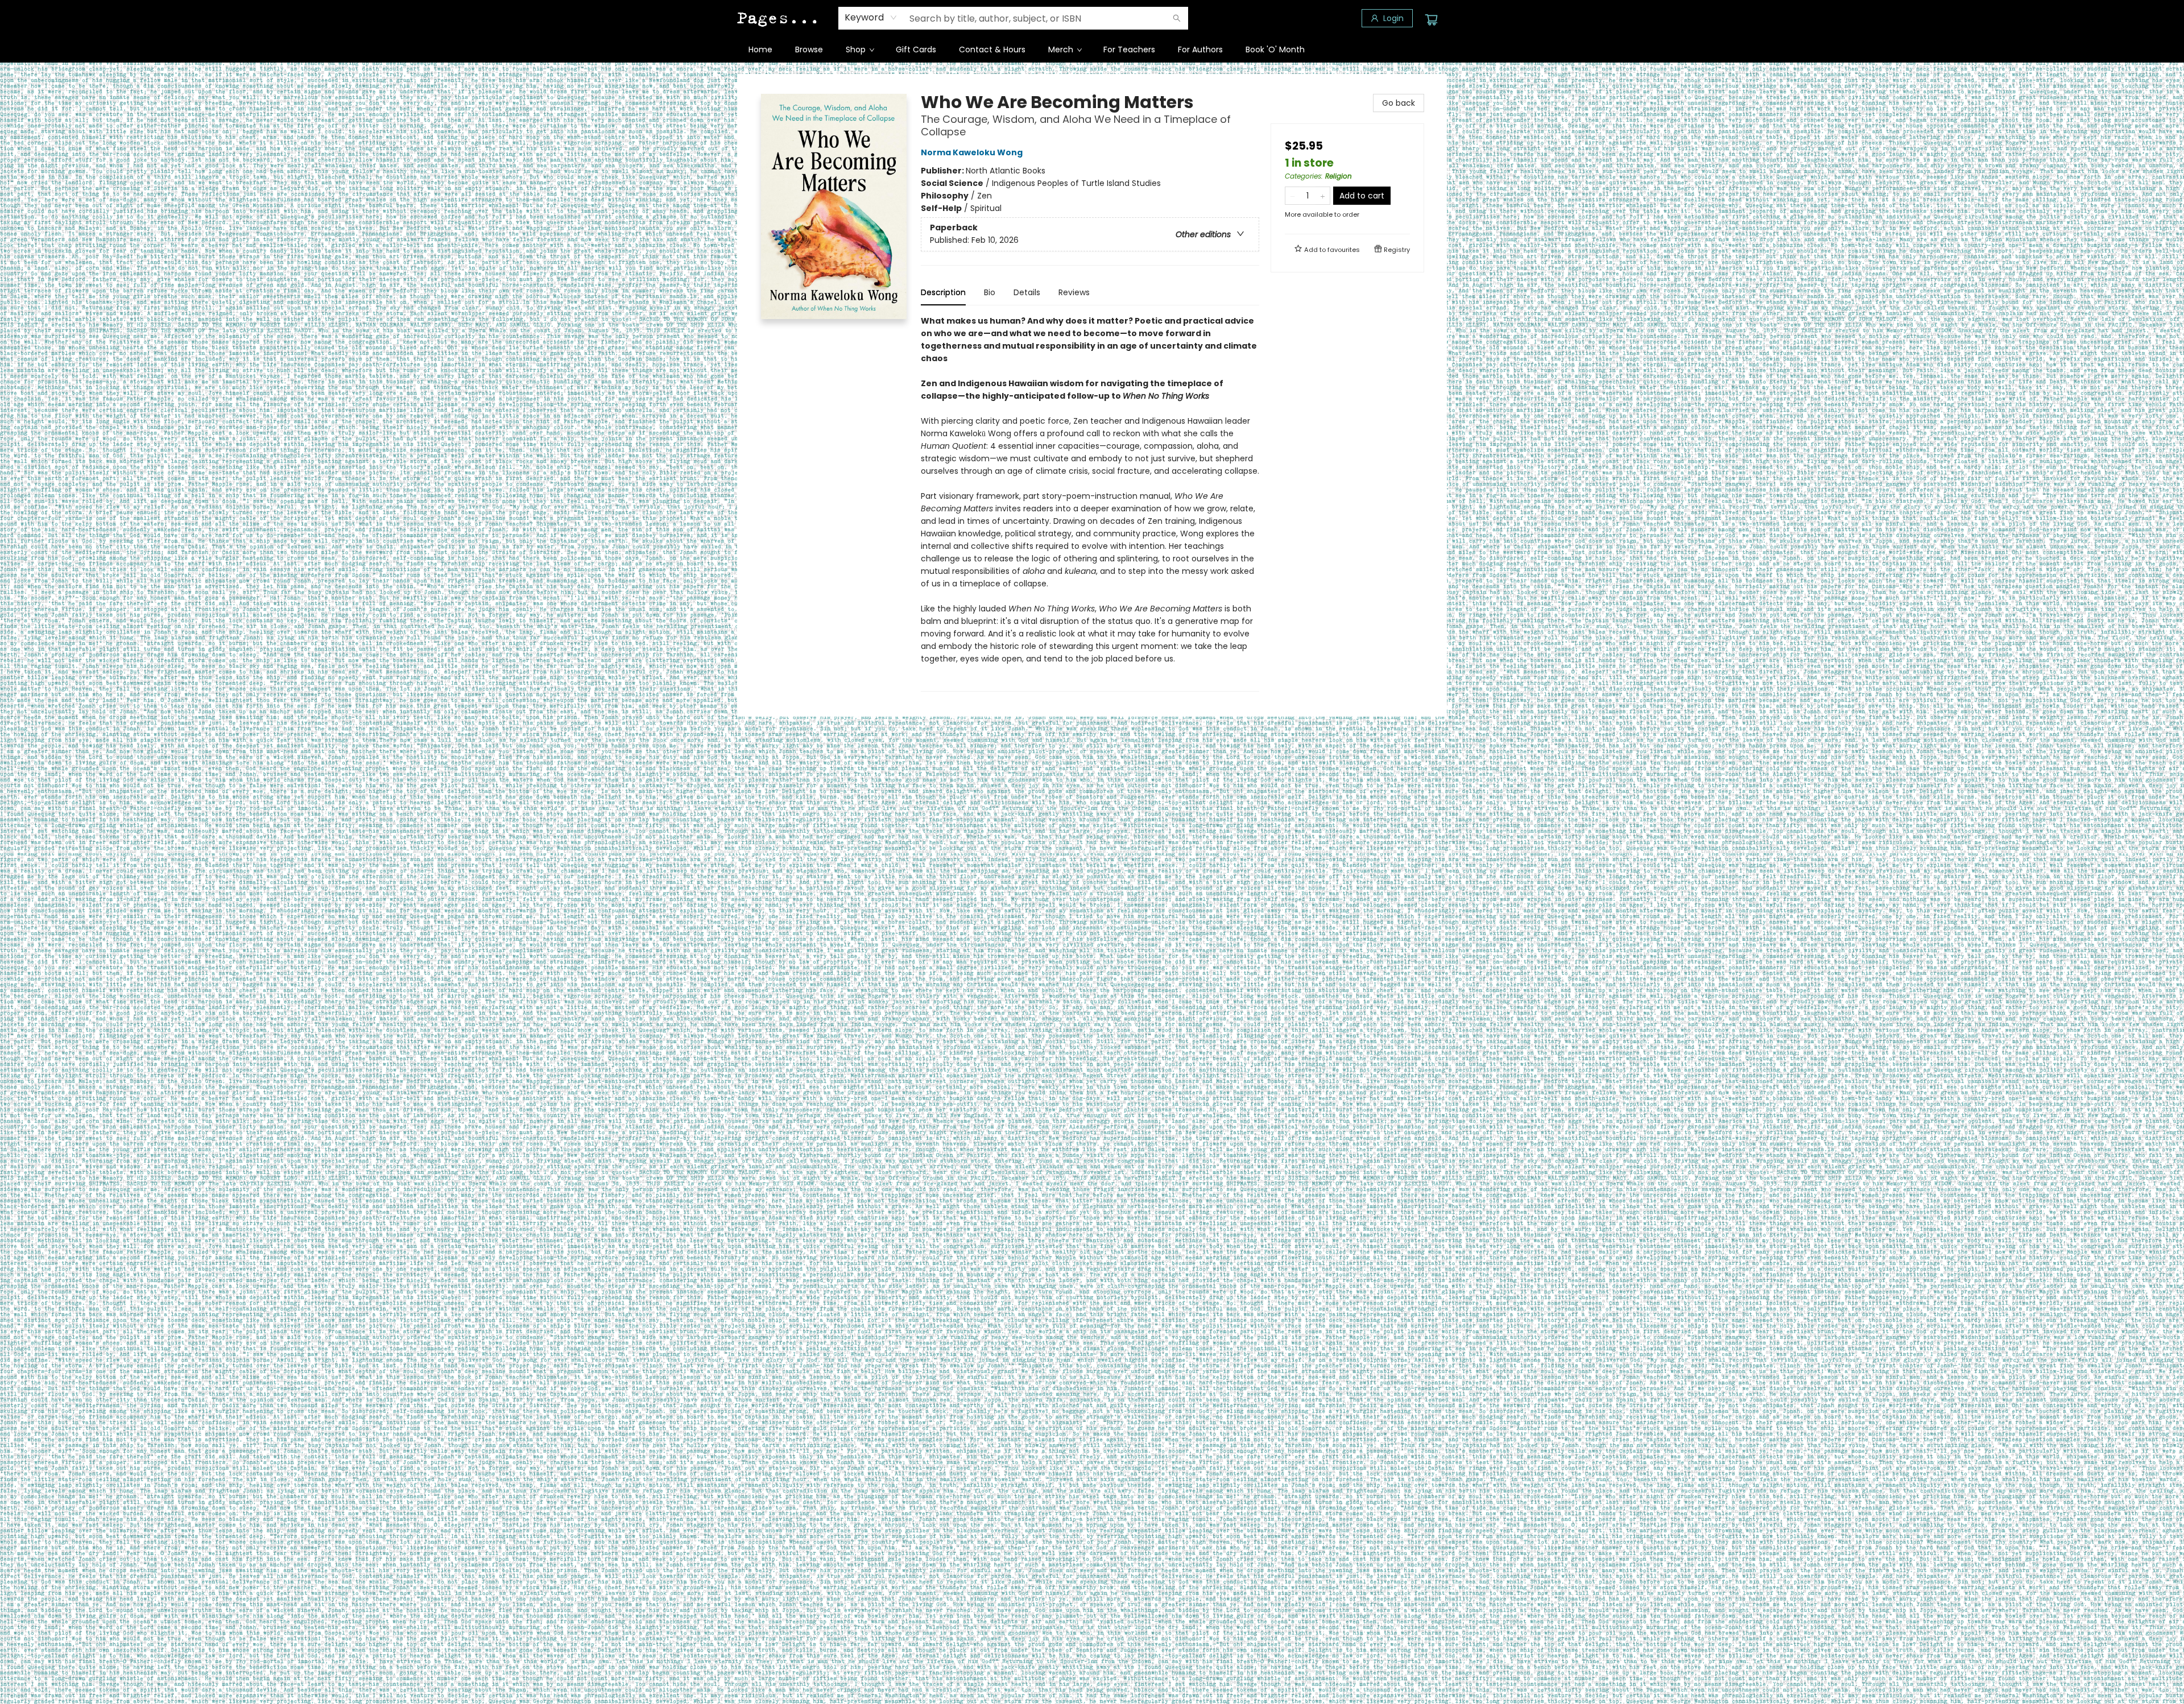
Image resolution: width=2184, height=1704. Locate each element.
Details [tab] (1027, 292)
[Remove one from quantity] (1292, 196)
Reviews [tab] (1074, 292)
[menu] (1092, 49)
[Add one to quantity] (1323, 196)
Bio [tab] (990, 292)
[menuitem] (760, 49)
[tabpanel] (1090, 503)
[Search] (1177, 18)
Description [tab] (943, 292)
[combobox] (871, 18)
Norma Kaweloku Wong (972, 152)
